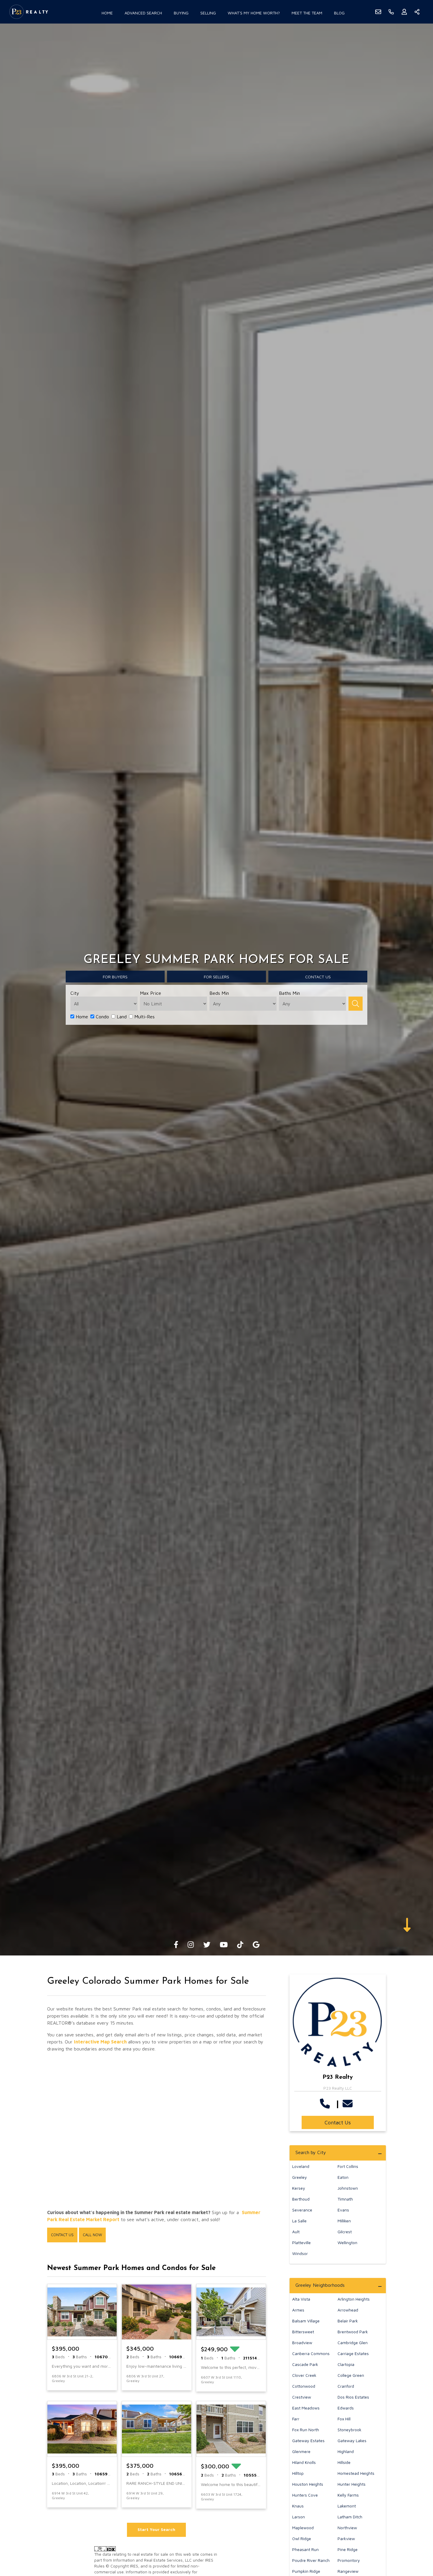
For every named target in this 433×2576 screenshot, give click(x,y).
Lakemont (347, 2506)
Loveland (301, 2166)
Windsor (300, 2253)
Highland (346, 2451)
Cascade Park (305, 2364)
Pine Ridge (348, 2549)
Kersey (299, 2188)
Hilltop (298, 2473)
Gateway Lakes (352, 2441)
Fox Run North (306, 2430)
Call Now (92, 2235)
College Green (351, 2375)
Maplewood (303, 2528)
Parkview (346, 2538)
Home (107, 13)
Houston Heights (308, 2484)
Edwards (346, 2408)
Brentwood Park (353, 2332)
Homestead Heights (356, 2473)
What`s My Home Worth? (254, 13)
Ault (296, 2232)
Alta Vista (301, 2299)
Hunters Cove (305, 2495)
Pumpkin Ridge (306, 2571)
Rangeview (348, 2571)
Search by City (311, 2152)
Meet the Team (307, 13)
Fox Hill (344, 2419)
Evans (343, 2210)
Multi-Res (144, 1017)
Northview (347, 2528)
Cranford (346, 2386)
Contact (318, 977)
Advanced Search (143, 13)
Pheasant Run (305, 2549)
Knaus (298, 2506)
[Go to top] (417, 2544)
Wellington (347, 2242)
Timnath (345, 2199)
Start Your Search (156, 2529)
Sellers (216, 977)
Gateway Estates (308, 2441)
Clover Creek (304, 2375)
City (75, 993)
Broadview (302, 2343)
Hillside (344, 2462)
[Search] (356, 1004)
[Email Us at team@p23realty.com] (349, 2103)
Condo (102, 1017)
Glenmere (301, 2451)
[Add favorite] (108, 2379)
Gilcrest (345, 2232)
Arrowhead (348, 2310)
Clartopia (346, 2364)
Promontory (349, 2560)
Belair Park (348, 2321)
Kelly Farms (348, 2495)
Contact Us (62, 2235)
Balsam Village (306, 2321)
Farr (296, 2419)
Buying (181, 13)
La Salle (299, 2221)
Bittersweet (303, 2332)
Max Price (151, 993)
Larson (299, 2517)
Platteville (301, 2242)
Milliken (344, 2221)
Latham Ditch (350, 2517)
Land (121, 1017)
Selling (208, 13)
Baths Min (289, 993)
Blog (339, 13)
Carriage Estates (353, 2353)
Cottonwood (304, 2386)
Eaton (343, 2177)
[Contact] (417, 2531)
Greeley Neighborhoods (320, 2285)
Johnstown (348, 2188)
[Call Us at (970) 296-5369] (326, 2103)
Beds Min (219, 993)
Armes (298, 2310)
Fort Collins (348, 2166)
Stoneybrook (349, 2430)
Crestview (302, 2397)
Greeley (300, 2177)
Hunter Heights (352, 2484)
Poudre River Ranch (311, 2560)
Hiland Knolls (304, 2462)
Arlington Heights (354, 2299)
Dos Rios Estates (353, 2397)
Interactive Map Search (100, 2042)
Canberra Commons (311, 2353)
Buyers (115, 977)
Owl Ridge (302, 2538)
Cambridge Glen (353, 2343)
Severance (302, 2210)
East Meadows (306, 2408)
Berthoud (301, 2199)
